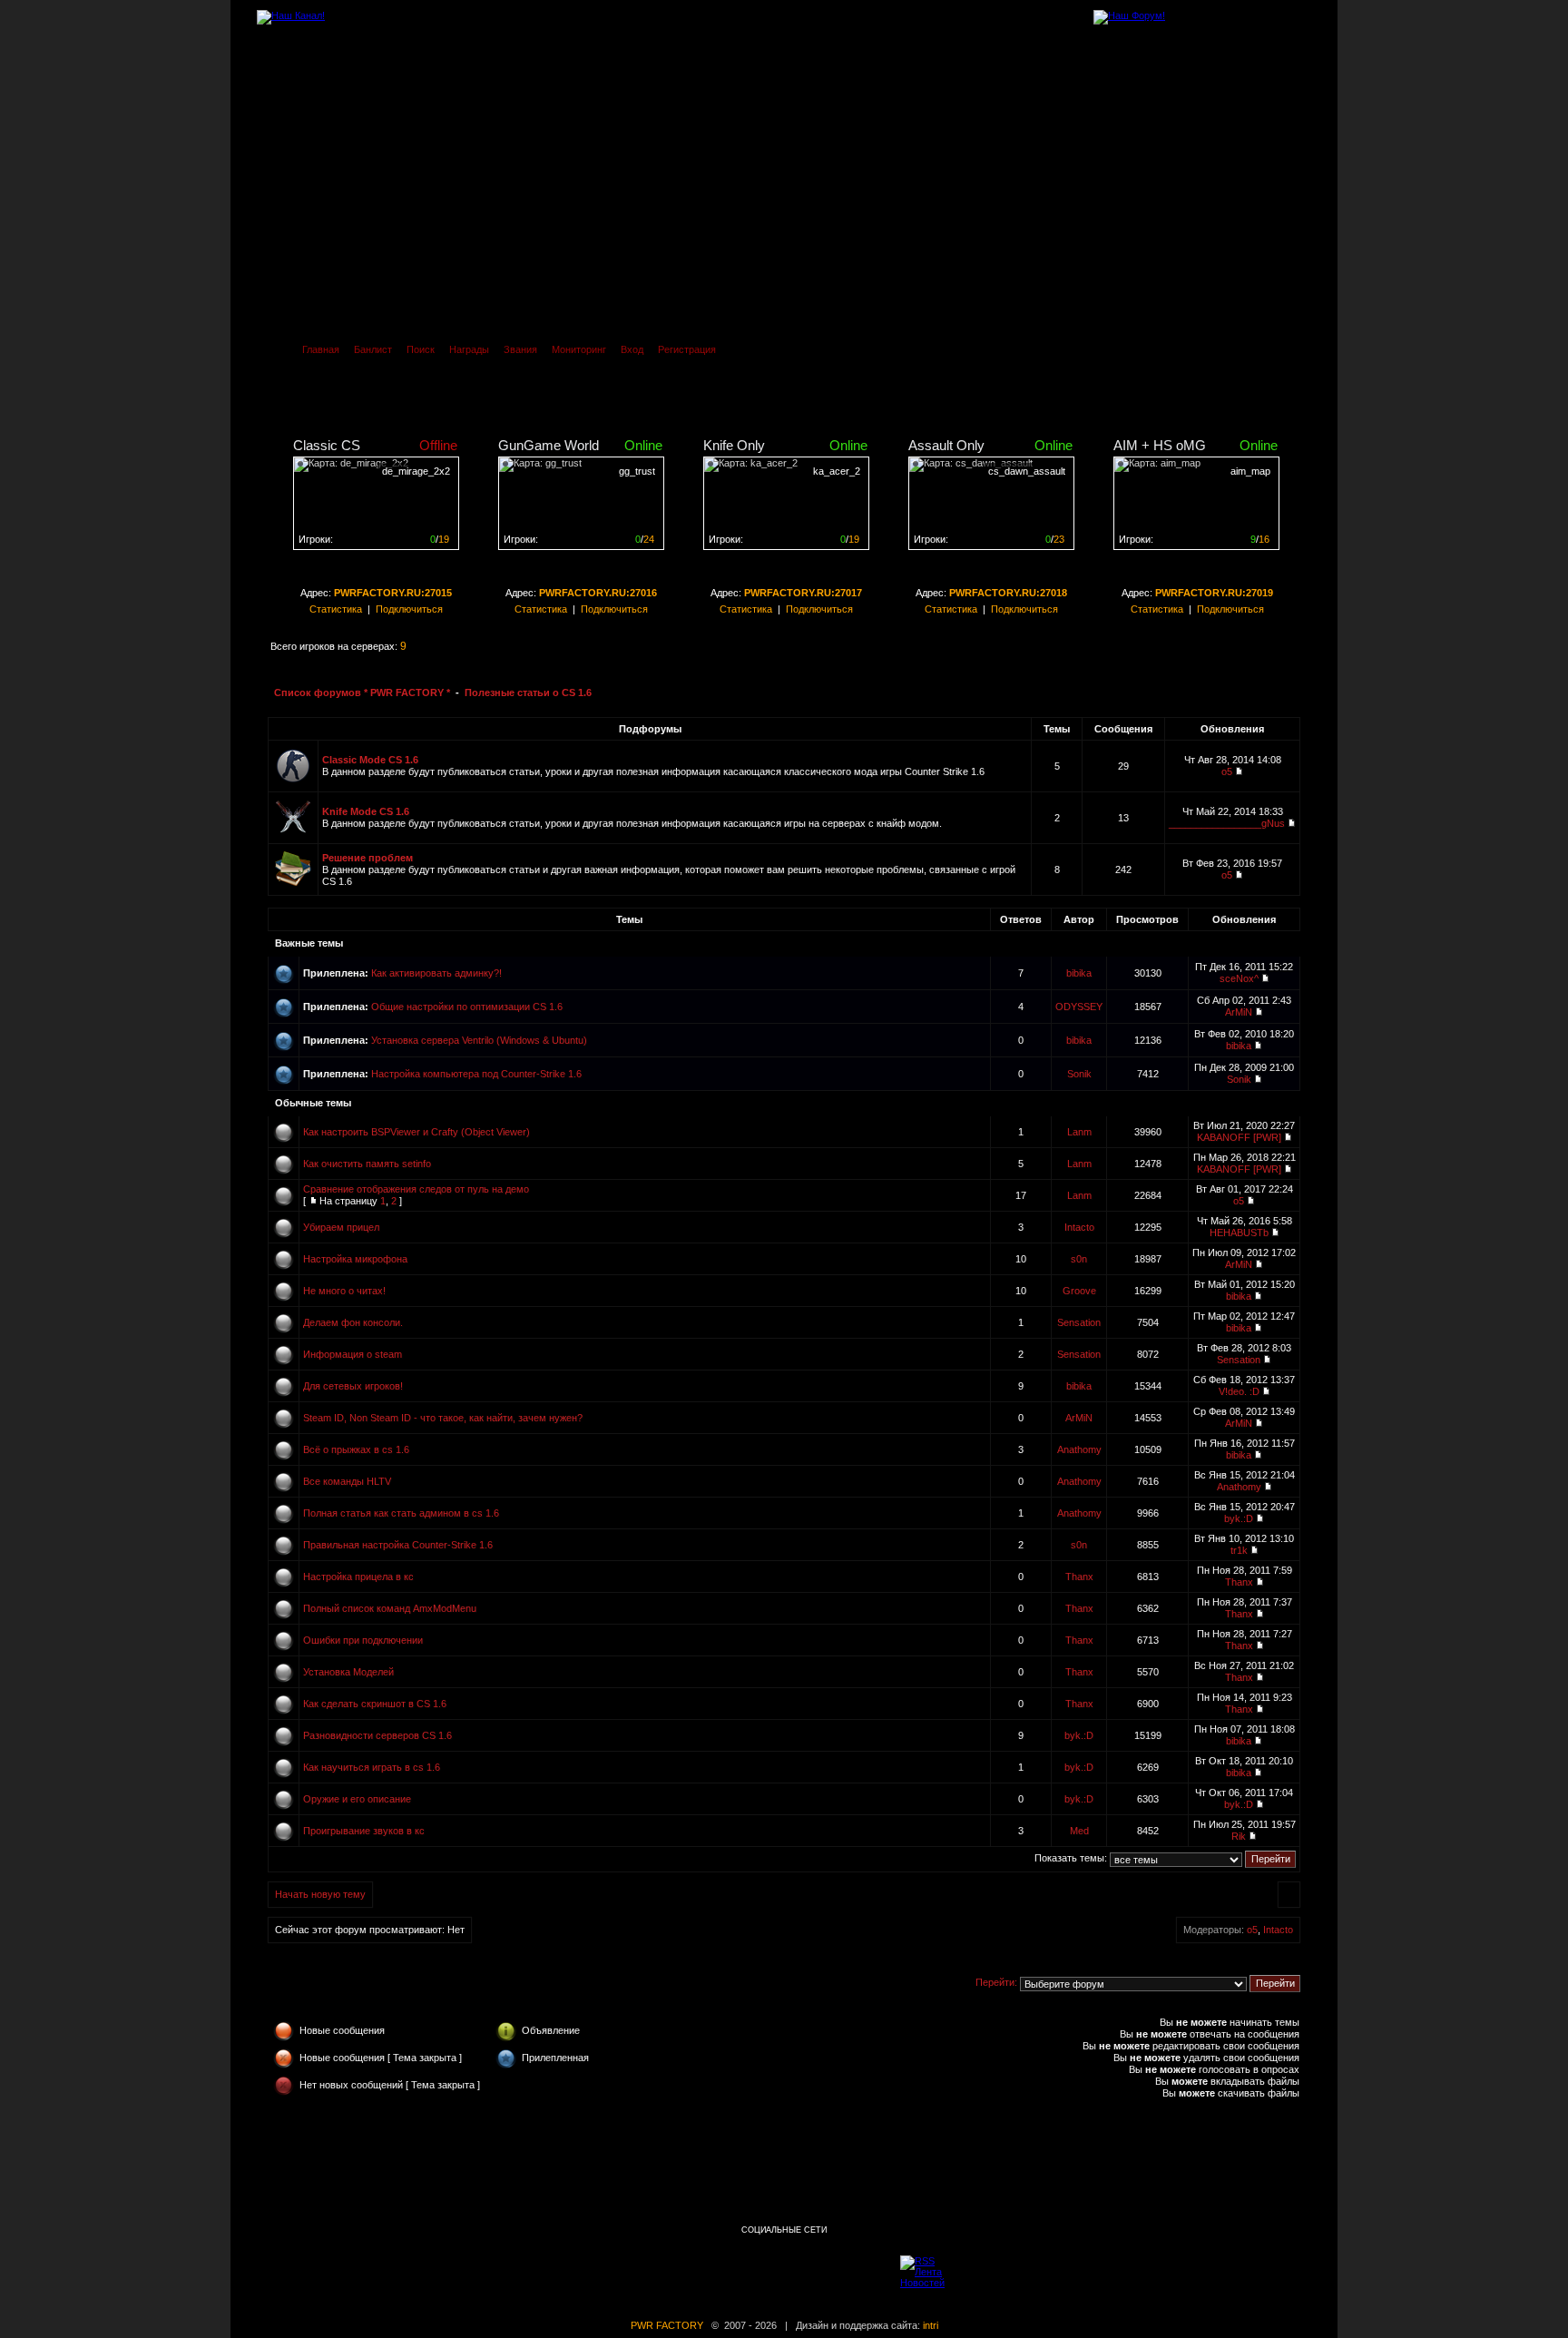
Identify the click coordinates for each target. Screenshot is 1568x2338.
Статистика (336, 609)
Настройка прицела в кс (358, 1577)
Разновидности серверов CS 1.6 (377, 1735)
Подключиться (409, 609)
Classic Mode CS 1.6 (370, 760)
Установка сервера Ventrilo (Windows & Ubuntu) (479, 1040)
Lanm (1079, 1132)
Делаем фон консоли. (353, 1322)
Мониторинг (579, 349)
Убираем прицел (341, 1227)
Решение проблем (367, 858)
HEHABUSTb (1239, 1233)
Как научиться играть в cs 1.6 (372, 1767)
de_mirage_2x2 (416, 471)
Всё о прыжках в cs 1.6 (356, 1449)
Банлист (373, 349)
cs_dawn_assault (1027, 471)
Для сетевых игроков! (353, 1386)
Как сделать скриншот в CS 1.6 (375, 1704)
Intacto (1079, 1227)
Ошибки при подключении (363, 1640)
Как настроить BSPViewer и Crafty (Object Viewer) (416, 1132)
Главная (321, 349)
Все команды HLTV (347, 1481)
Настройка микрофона (355, 1259)
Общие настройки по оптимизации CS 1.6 (467, 1007)
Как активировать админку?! (436, 973)
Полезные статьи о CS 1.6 (528, 693)
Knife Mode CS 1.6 (366, 811)
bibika (1079, 973)
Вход (632, 349)
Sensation (1079, 1322)
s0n (1079, 1259)
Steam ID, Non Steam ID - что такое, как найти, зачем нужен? (443, 1418)
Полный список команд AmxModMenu (390, 1608)
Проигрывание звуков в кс (364, 1831)
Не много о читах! (344, 1291)
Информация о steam (353, 1354)
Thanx (1079, 1577)
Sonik (1079, 1074)
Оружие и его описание (357, 1799)
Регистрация (687, 349)
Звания (520, 349)
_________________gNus (1227, 823)
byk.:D (1239, 1518)
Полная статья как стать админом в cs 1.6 (401, 1513)
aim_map (1250, 471)
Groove (1079, 1291)
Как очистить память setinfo (367, 1164)
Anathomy (1079, 1449)
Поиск (421, 349)
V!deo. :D (1239, 1391)
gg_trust (637, 471)
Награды (469, 349)
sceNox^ (1239, 978)
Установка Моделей (348, 1672)
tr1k (1239, 1550)
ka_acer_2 (837, 471)
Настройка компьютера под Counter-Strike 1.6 (476, 1074)
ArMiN (1239, 1012)
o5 (1227, 771)
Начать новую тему (320, 1894)
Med (1079, 1831)
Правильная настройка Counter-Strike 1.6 (398, 1545)
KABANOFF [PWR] (1239, 1137)
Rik (1239, 1836)
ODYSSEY (1079, 1007)
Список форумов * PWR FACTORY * (362, 693)
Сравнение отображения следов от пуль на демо (416, 1189)
